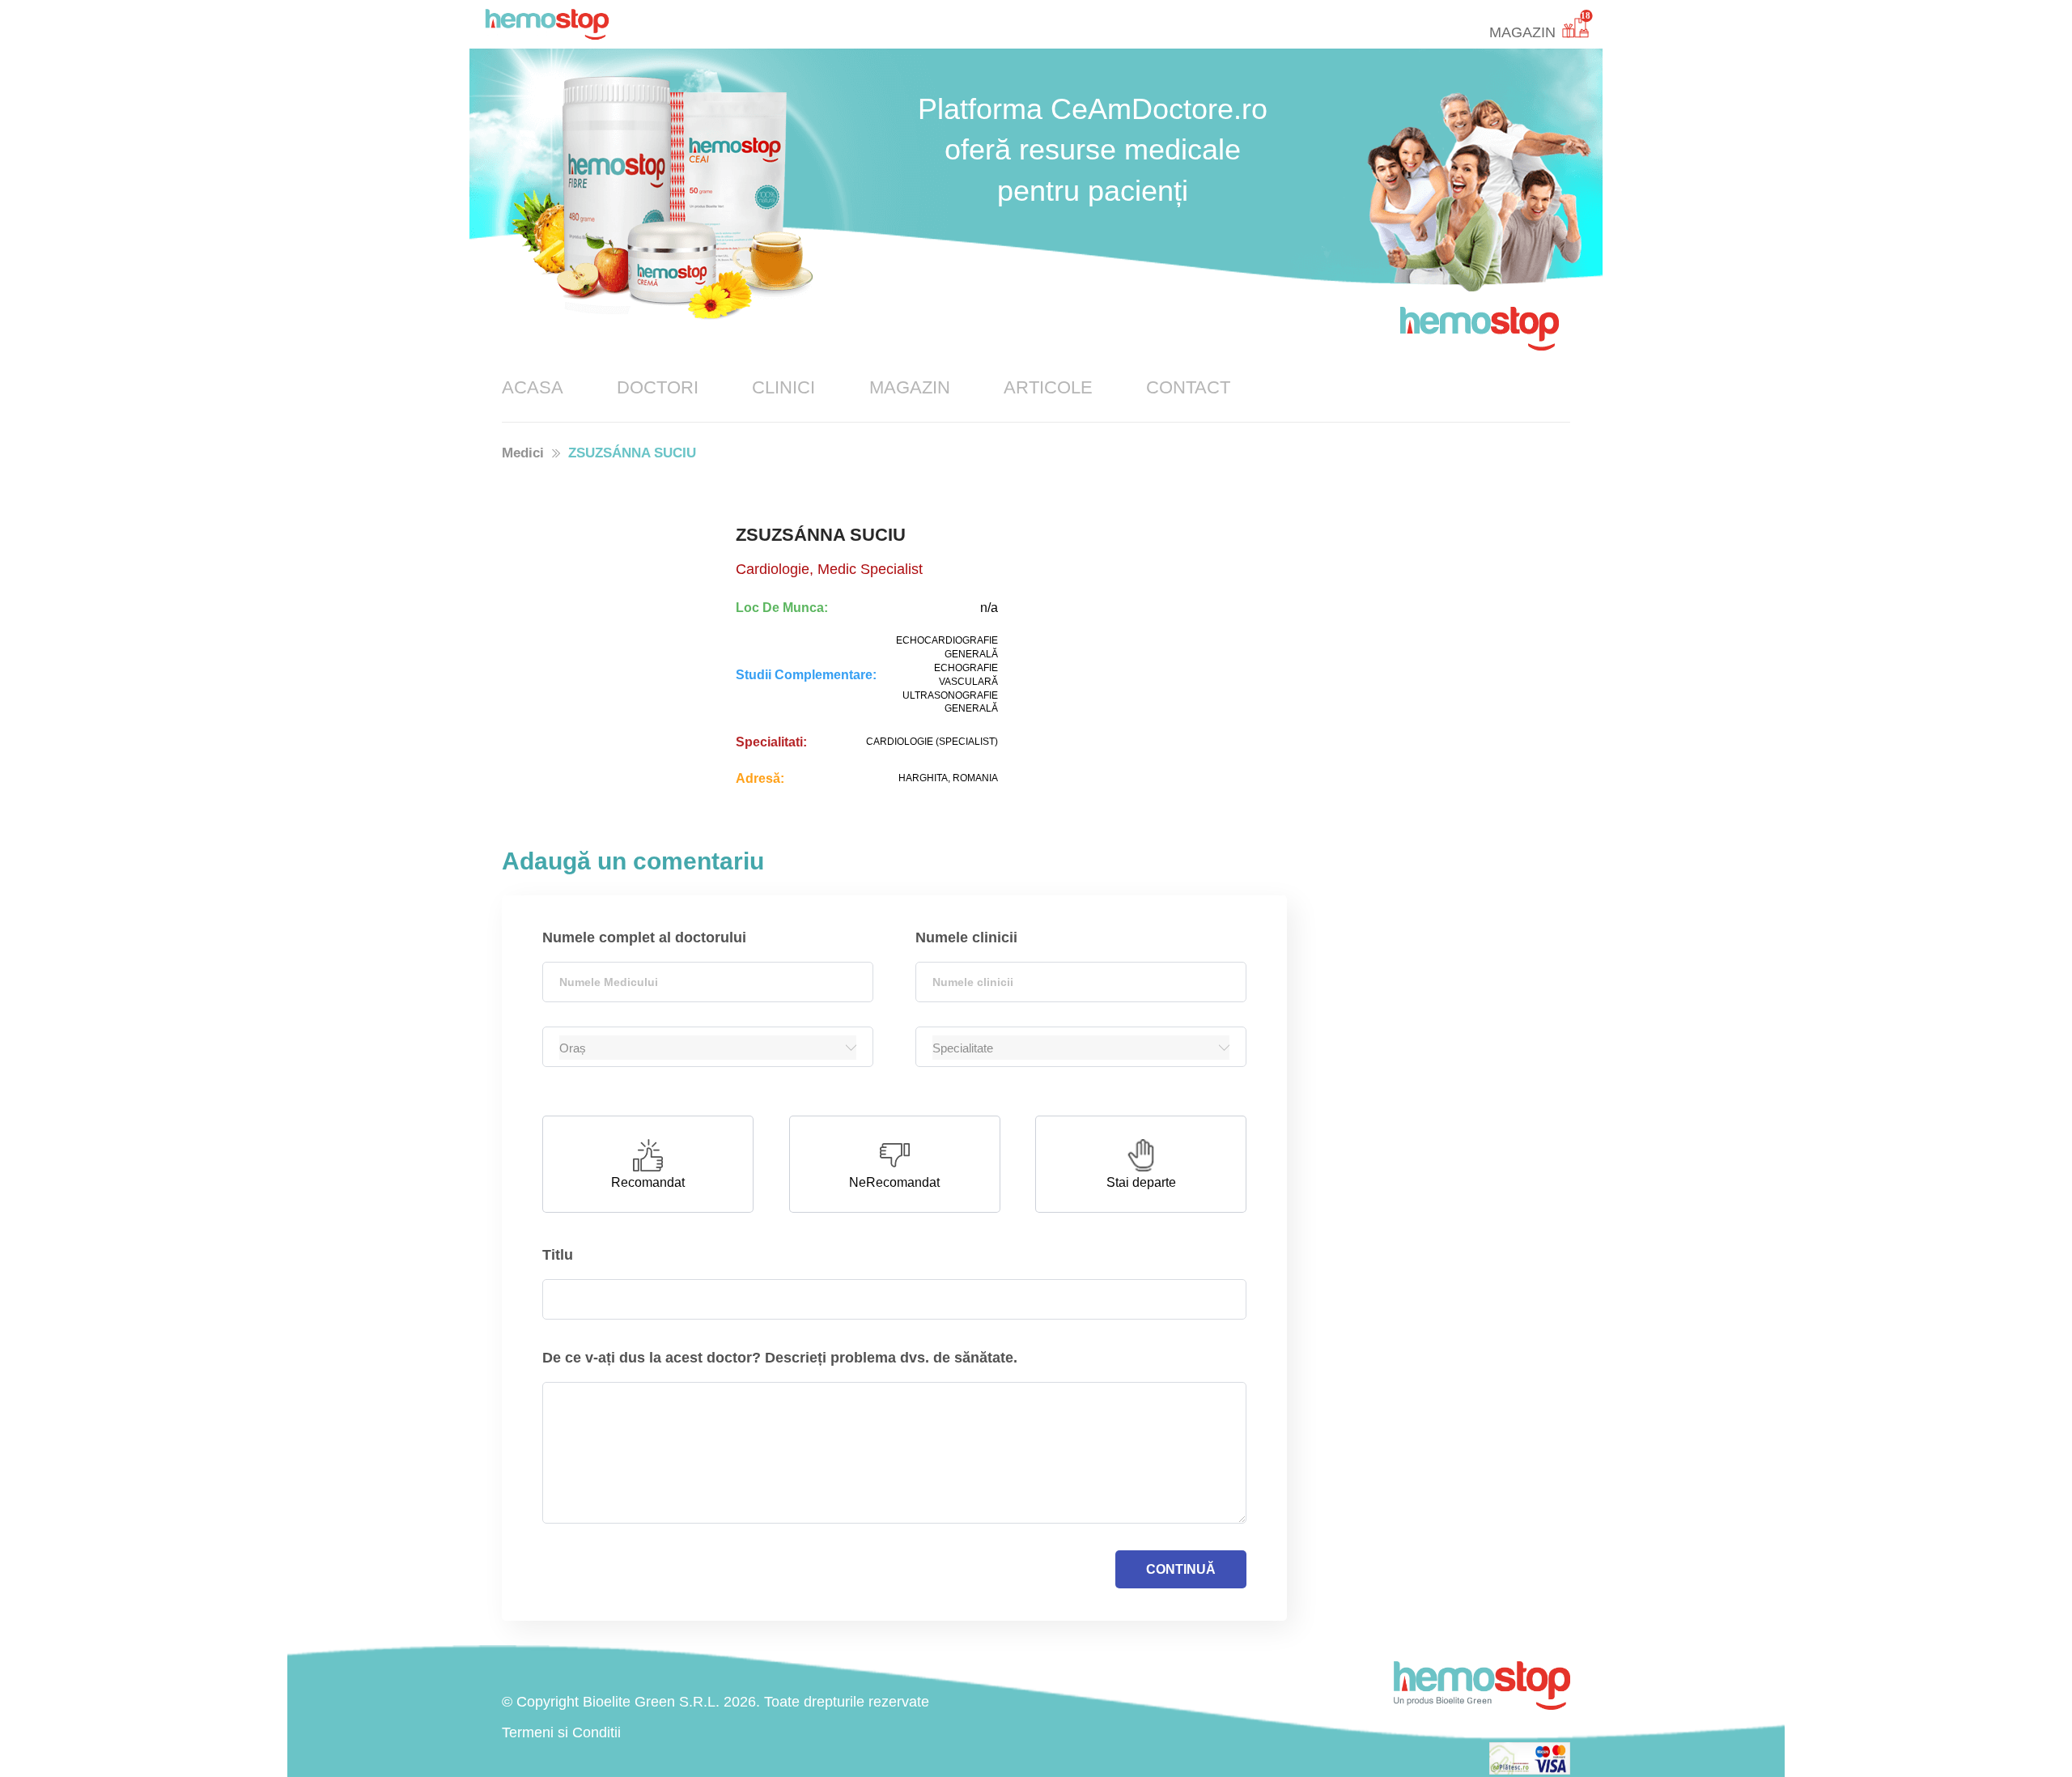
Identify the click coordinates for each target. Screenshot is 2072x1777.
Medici (523, 453)
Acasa (533, 387)
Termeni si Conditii (561, 1732)
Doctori (658, 387)
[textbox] (708, 982)
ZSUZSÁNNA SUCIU (632, 453)
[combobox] (708, 982)
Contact (1188, 387)
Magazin (910, 387)
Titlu (558, 1255)
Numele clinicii (966, 937)
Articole (1048, 387)
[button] (648, 1164)
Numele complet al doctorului (644, 937)
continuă (1181, 1569)
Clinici (783, 387)
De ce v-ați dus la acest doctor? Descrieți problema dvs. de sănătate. (780, 1358)
